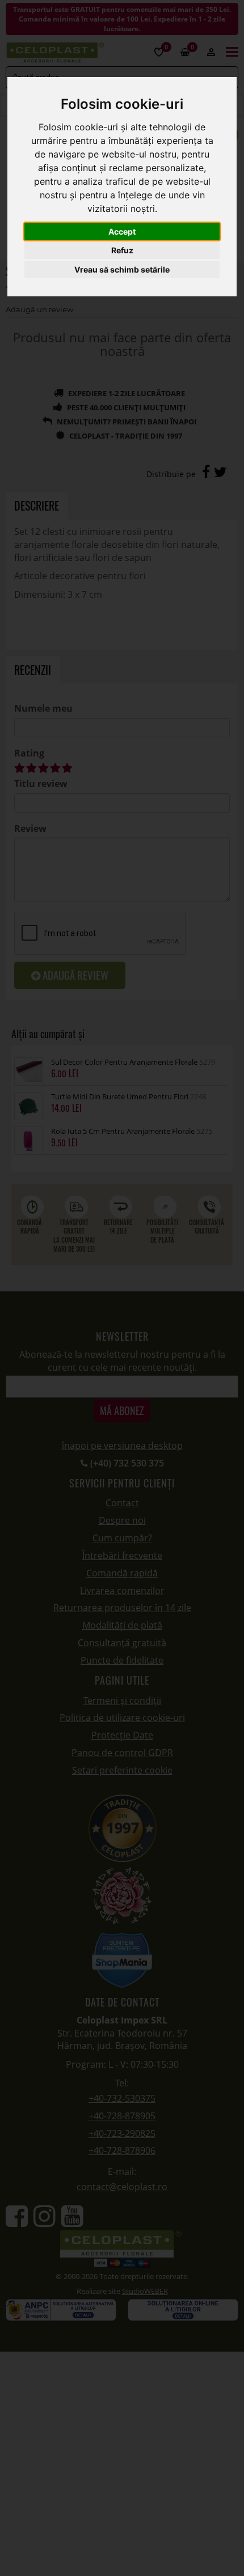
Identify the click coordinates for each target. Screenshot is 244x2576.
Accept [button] (122, 231)
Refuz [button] (122, 250)
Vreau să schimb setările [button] (122, 269)
